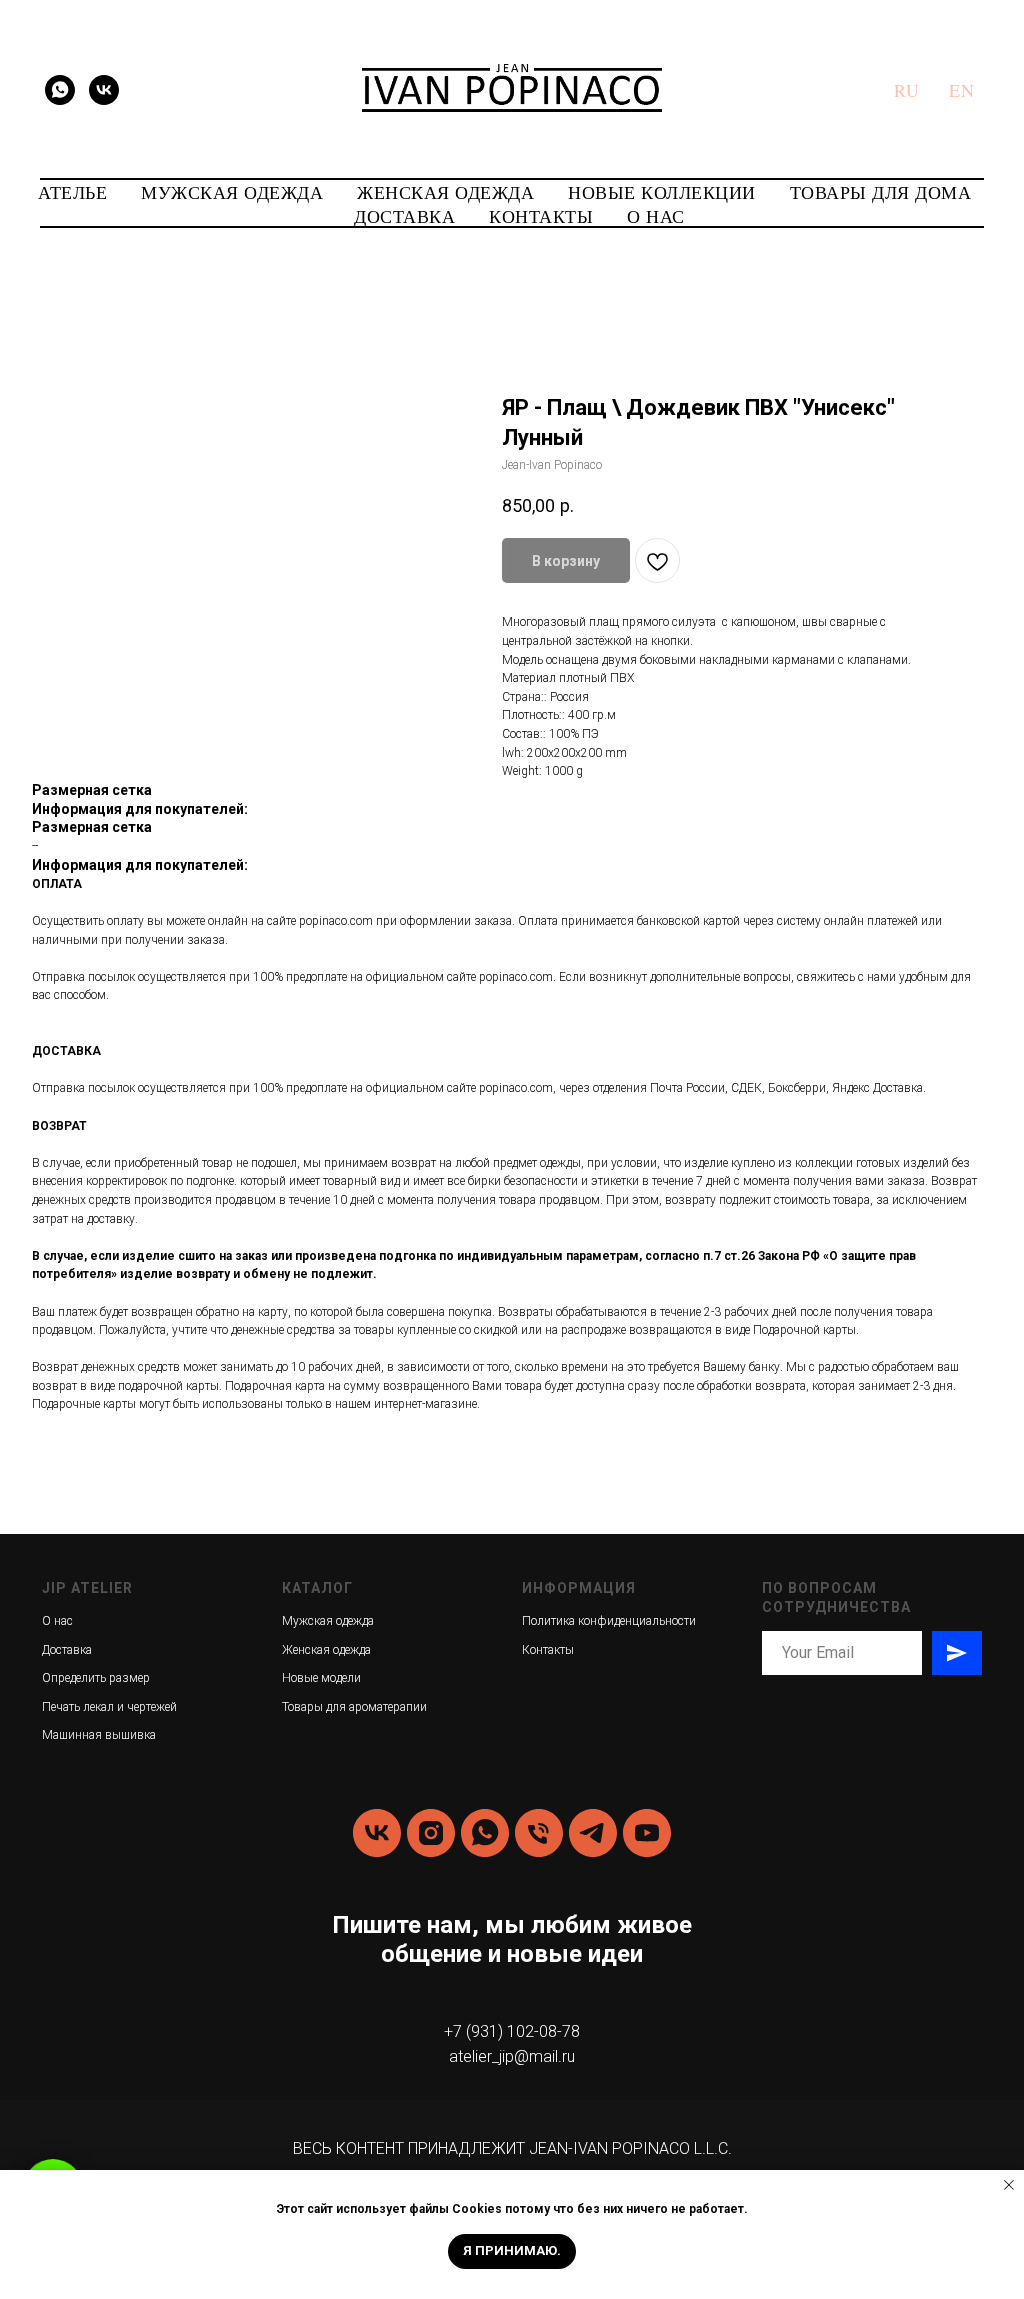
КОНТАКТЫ (541, 216)
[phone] (539, 1833)
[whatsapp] (60, 90)
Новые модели (321, 1678)
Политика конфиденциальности (609, 1621)
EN (961, 90)
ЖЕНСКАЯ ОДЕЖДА (445, 192)
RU (906, 90)
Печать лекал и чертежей (109, 1707)
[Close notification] (1009, 2185)
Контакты (548, 1650)
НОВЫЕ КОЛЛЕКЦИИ (662, 192)
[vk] (104, 90)
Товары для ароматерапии (354, 1707)
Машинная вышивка (99, 1735)
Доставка (67, 1650)
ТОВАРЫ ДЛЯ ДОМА (881, 192)
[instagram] (431, 1833)
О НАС (656, 216)
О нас (57, 1621)
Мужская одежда (328, 1621)
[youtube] (647, 1833)
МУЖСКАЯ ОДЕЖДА (232, 192)
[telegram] (593, 1833)
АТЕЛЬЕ (72, 192)
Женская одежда (326, 1650)
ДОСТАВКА (404, 216)
